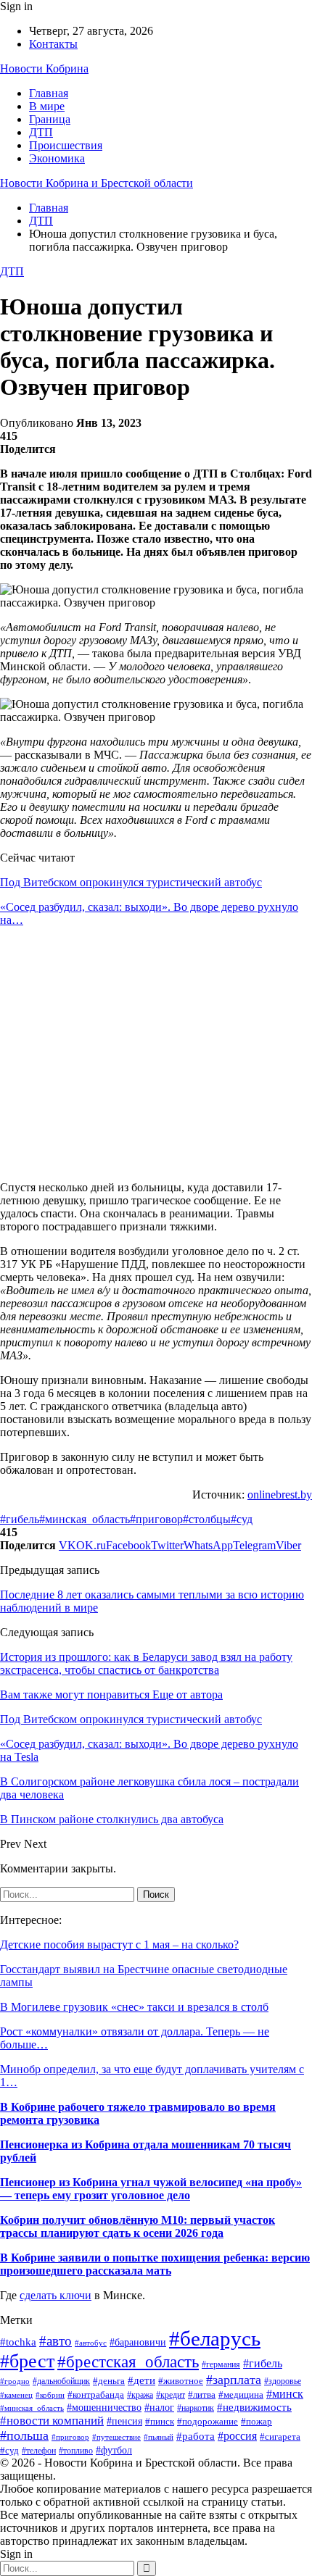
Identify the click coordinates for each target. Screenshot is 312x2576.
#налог (159, 2408)
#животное (181, 2381)
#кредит (171, 2395)
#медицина (241, 2395)
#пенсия (124, 2421)
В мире (47, 106)
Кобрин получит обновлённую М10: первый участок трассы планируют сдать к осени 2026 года (137, 2226)
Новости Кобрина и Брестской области (97, 183)
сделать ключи (56, 2295)
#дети (141, 2380)
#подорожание (208, 2421)
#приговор (156, 1519)
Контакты (53, 44)
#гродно (15, 2381)
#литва (202, 2394)
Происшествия (66, 145)
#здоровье (283, 2381)
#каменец (16, 2395)
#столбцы (207, 1519)
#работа (196, 2436)
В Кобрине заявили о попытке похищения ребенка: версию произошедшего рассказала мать (155, 2264)
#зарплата (234, 2380)
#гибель (20, 1519)
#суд (242, 1519)
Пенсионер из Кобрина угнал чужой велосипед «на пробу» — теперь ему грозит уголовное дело (151, 2189)
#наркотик (196, 2408)
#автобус (91, 2343)
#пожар (256, 2422)
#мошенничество (104, 2407)
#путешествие (116, 2437)
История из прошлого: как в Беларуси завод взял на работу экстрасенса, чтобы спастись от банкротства (146, 1663)
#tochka (18, 2342)
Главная (49, 93)
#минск (285, 2394)
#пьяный (159, 2437)
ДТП (41, 132)
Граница (50, 119)
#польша (24, 2435)
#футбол (114, 2450)
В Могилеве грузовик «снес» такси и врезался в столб (134, 2007)
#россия (237, 2436)
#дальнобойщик (61, 2381)
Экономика (57, 158)
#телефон (39, 2451)
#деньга (109, 2381)
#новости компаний (52, 2421)
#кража (140, 2395)
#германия (221, 2364)
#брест (27, 2361)
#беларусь (215, 2338)
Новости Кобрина (44, 68)
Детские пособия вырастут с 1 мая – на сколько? (119, 1944)
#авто (56, 2341)
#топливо (76, 2451)
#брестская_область (128, 2362)
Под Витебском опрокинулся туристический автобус (131, 882)
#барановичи (138, 2342)
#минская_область (85, 1519)
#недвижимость (254, 2407)
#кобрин (50, 2395)
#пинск (160, 2421)
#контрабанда (96, 2394)
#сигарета (280, 2437)
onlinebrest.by (280, 1495)
